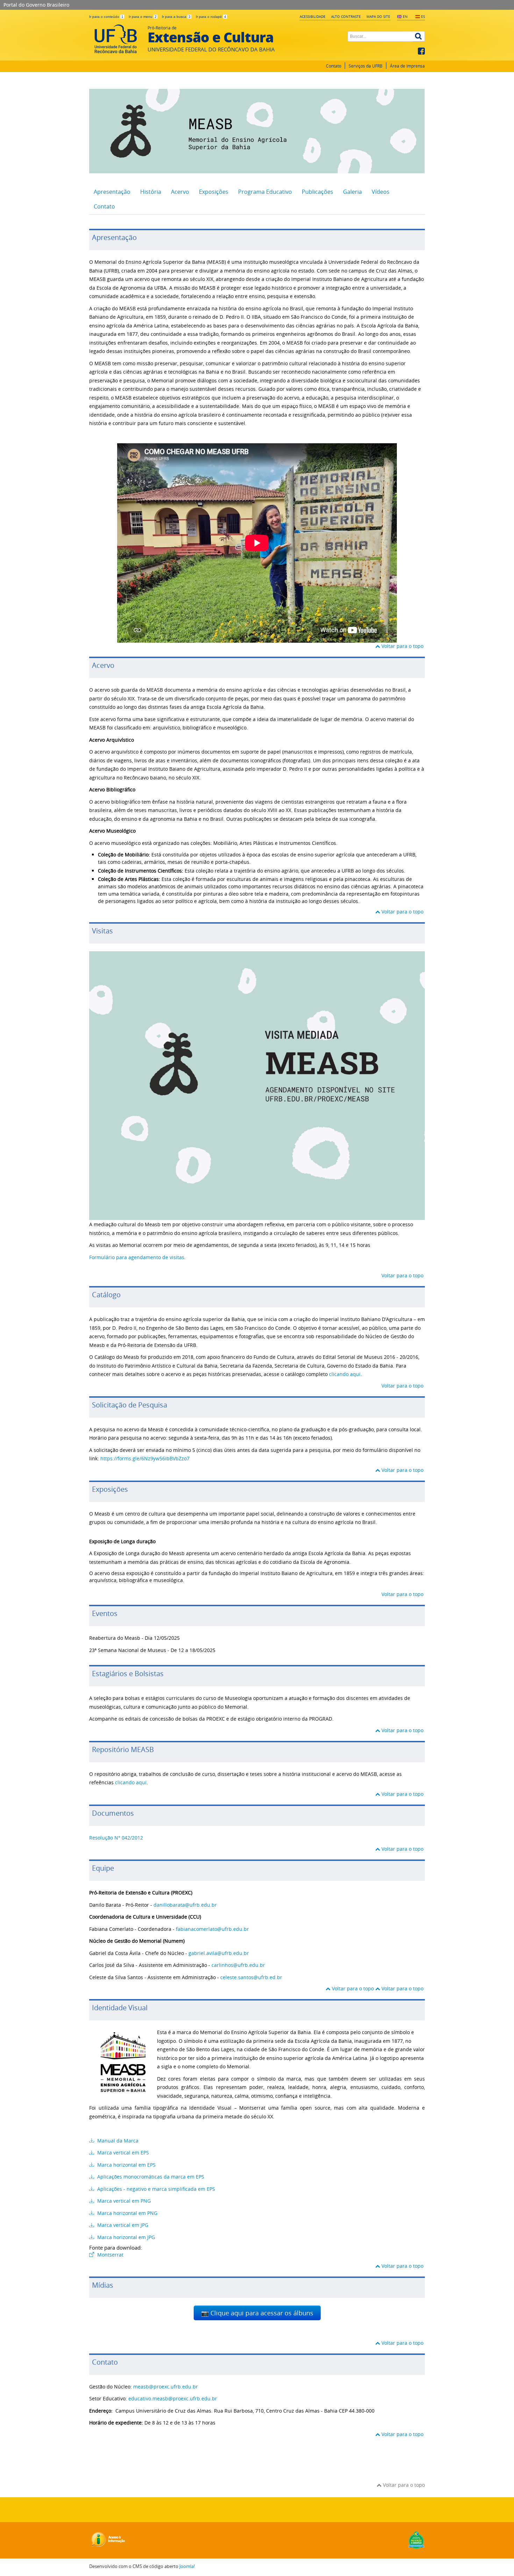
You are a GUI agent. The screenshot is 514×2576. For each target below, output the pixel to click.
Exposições (214, 192)
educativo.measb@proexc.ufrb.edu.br (173, 2398)
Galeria (352, 192)
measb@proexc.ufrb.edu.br (166, 2387)
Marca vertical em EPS (122, 2152)
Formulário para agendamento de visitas (137, 1257)
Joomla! (187, 2566)
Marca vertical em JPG (122, 2225)
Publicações (317, 192)
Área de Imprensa (407, 66)
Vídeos (381, 192)
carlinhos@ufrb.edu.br (238, 1965)
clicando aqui (345, 1374)
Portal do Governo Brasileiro (36, 5)
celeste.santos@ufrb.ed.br (251, 1977)
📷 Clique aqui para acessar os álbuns (257, 2313)
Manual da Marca (117, 2141)
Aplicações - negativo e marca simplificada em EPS (155, 2189)
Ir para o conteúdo (106, 17)
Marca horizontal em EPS (126, 2165)
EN (405, 16)
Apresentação (112, 192)
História (151, 192)
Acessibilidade (313, 16)
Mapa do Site (378, 16)
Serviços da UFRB (366, 66)
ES (423, 16)
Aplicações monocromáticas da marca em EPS (150, 2177)
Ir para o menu (143, 17)
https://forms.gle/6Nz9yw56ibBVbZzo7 (145, 1458)
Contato (334, 66)
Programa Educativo (265, 192)
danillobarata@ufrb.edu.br (185, 1905)
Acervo (180, 192)
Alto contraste (346, 16)
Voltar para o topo (402, 646)
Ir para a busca (176, 17)
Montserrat (110, 2255)
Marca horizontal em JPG (125, 2237)
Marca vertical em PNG (123, 2201)
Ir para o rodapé (211, 17)
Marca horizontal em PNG (127, 2213)
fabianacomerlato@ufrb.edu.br (212, 1929)
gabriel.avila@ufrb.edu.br (219, 1953)
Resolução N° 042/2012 (116, 1838)
